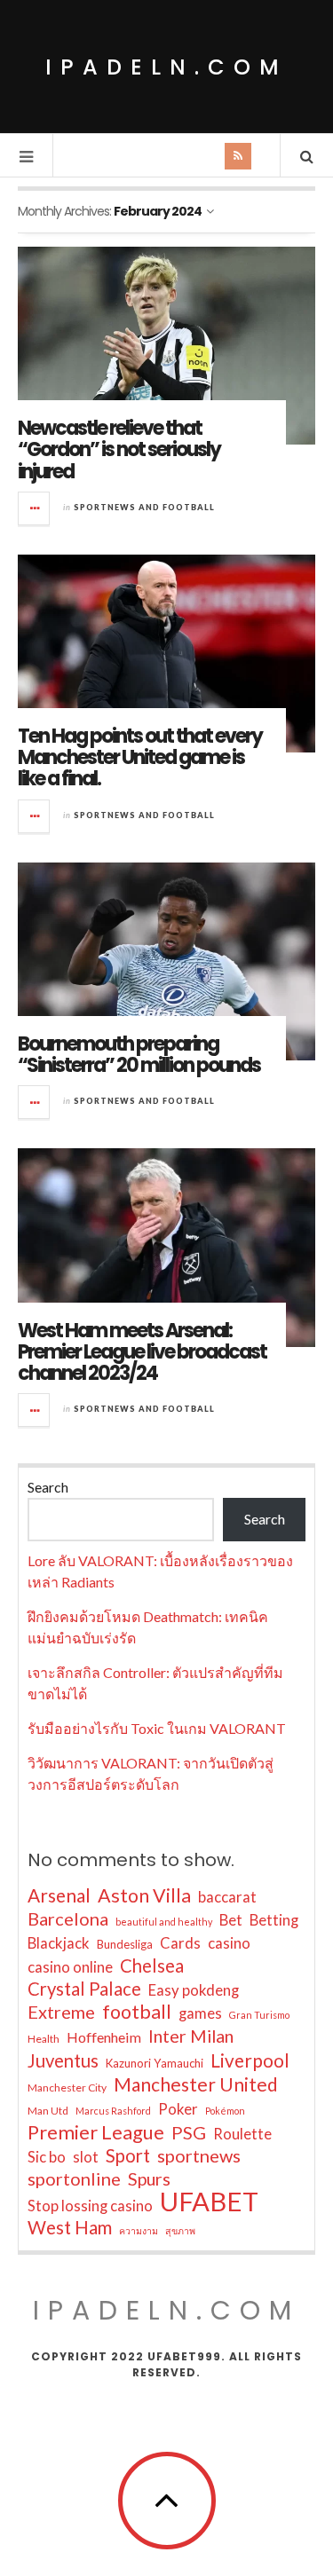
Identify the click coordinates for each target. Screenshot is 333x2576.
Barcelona (68, 1918)
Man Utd (48, 2111)
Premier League (96, 2132)
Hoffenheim (104, 2037)
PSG (189, 2132)
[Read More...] (35, 508)
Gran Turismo (259, 2015)
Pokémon (225, 2111)
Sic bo (47, 2157)
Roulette (242, 2134)
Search (48, 1487)
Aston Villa (144, 1895)
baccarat (227, 1897)
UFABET (209, 2202)
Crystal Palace (84, 1989)
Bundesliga (125, 1944)
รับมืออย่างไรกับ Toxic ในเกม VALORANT (157, 1728)
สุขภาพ (180, 2230)
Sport (128, 2155)
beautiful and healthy (164, 1922)
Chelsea (152, 1965)
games (200, 2013)
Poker (178, 2109)
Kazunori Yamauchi (155, 2063)
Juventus (63, 2060)
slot (86, 2157)
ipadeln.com (166, 67)
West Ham (70, 2227)
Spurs (149, 2179)
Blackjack (59, 1943)
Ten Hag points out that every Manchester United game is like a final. (140, 757)
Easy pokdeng (194, 1990)
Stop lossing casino (90, 2206)
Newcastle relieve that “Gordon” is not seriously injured (119, 449)
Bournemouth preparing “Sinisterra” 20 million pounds (139, 1055)
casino (229, 1943)
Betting (274, 1920)
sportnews (199, 2155)
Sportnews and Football (144, 507)
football (137, 2012)
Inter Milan (191, 2036)
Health (44, 2039)
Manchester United (196, 2084)
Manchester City (67, 2088)
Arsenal (59, 1895)
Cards (180, 1943)
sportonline (74, 2178)
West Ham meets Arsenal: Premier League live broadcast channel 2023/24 (142, 1352)
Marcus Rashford (113, 2111)
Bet (231, 1920)
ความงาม (139, 2230)
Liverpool (250, 2060)
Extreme (61, 2012)
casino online (70, 1967)
